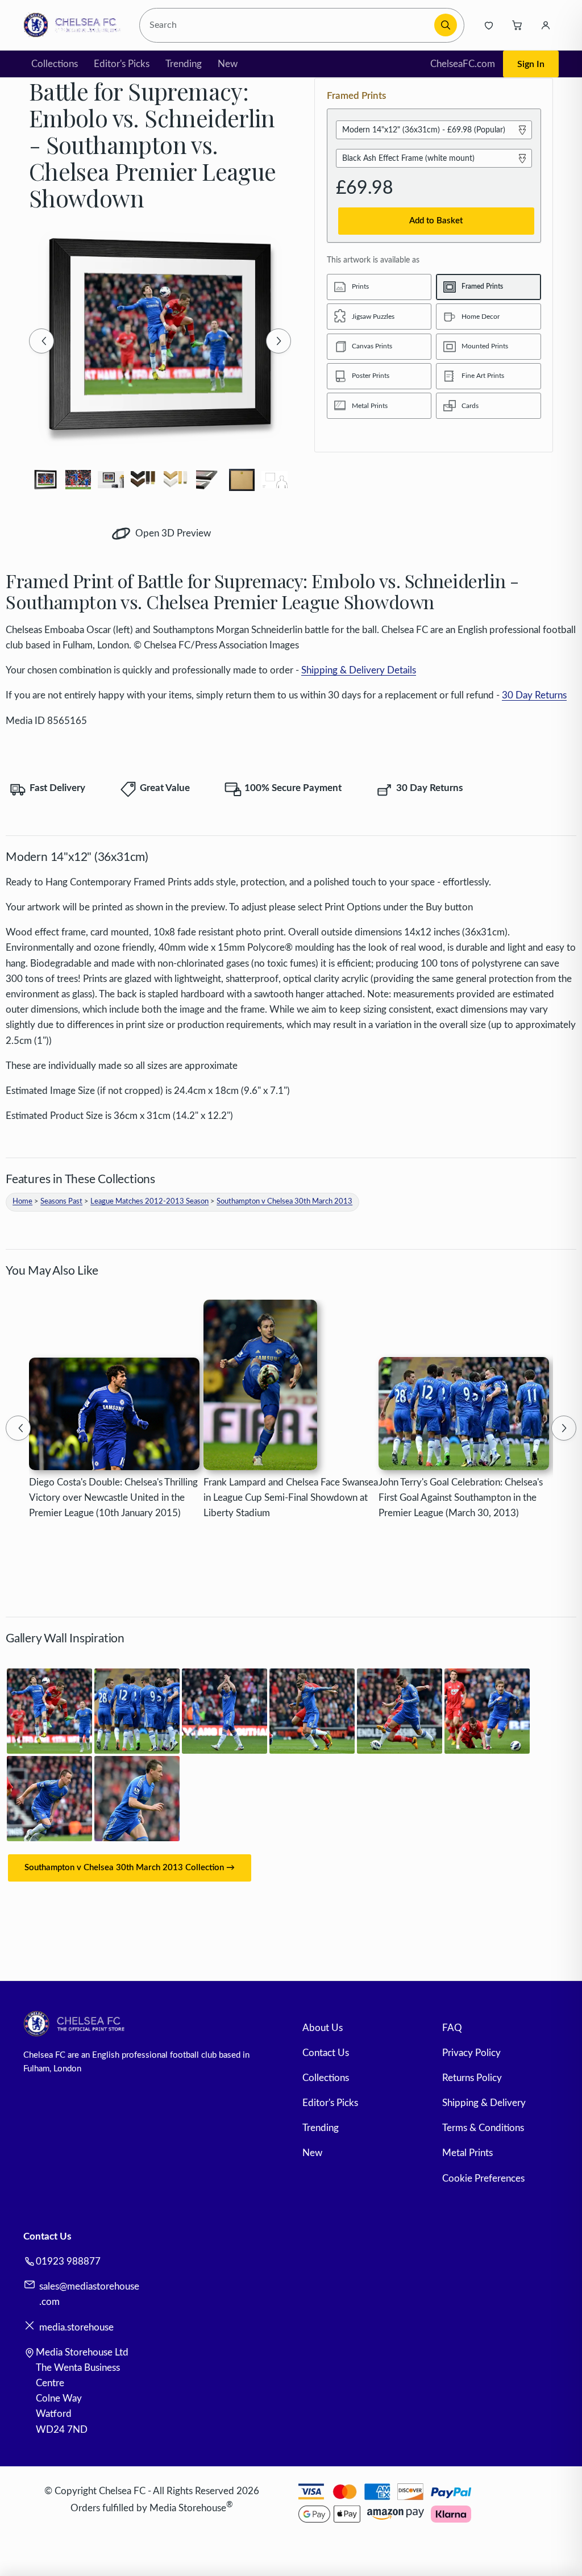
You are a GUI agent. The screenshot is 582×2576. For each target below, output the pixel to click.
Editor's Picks (122, 64)
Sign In (531, 64)
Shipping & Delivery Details (359, 670)
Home (22, 1202)
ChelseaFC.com (463, 64)
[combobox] (288, 25)
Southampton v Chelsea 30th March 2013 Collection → (130, 1868)
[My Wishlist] (489, 25)
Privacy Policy (471, 2053)
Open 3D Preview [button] (172, 533)
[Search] (446, 25)
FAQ (452, 2028)
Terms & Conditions (483, 2128)
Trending (184, 64)
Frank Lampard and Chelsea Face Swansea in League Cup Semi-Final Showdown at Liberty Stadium (291, 1498)
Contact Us (326, 2053)
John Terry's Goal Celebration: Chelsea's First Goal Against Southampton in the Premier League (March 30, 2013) (461, 1498)
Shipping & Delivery (484, 2103)
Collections (55, 64)
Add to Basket (436, 221)
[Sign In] (546, 25)
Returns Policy (472, 2078)
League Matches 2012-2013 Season (149, 1202)
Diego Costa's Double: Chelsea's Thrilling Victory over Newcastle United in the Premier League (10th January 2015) (113, 1498)
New (228, 64)
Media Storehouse (188, 2508)
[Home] (75, 25)
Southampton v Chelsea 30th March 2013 (284, 1202)
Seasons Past (61, 1202)
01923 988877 (68, 2261)
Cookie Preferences (483, 2178)
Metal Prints (467, 2153)
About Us (323, 2028)
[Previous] (41, 341)
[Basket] (517, 25)
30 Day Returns (534, 695)
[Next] (278, 341)
